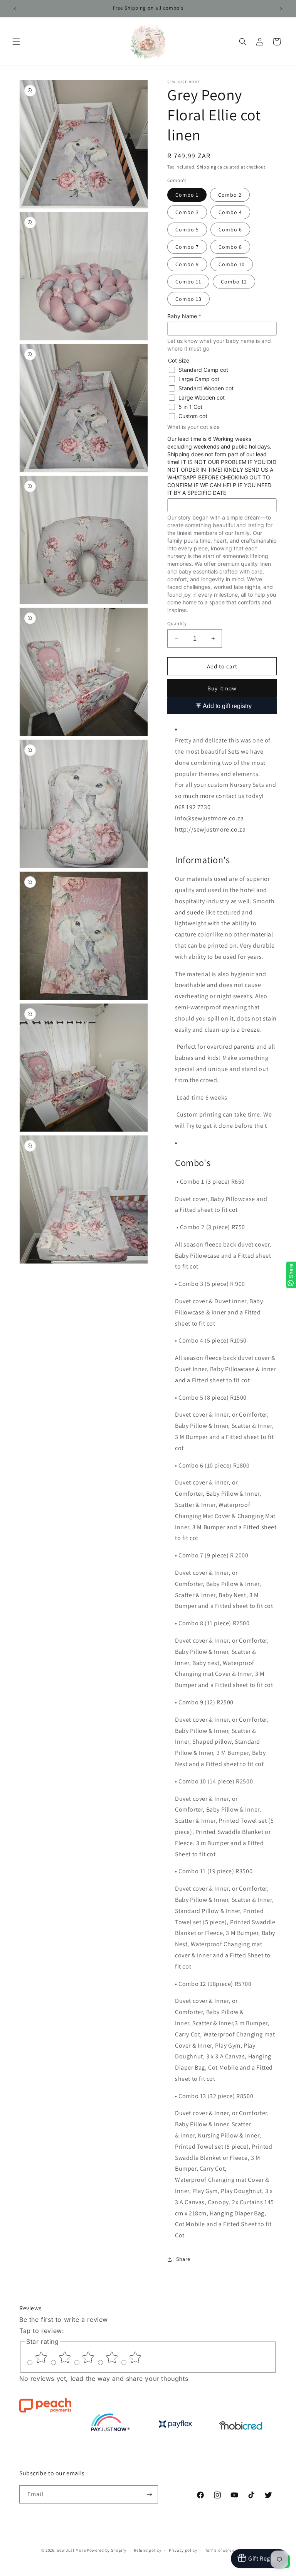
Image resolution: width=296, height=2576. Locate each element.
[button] (16, 42)
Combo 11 (188, 282)
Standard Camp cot (203, 370)
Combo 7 (187, 247)
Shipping (207, 167)
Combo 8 (230, 247)
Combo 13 (188, 299)
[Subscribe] (149, 2494)
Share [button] (183, 2259)
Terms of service (221, 2550)
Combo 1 (187, 195)
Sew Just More (71, 2550)
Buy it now (222, 688)
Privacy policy (183, 2550)
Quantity (177, 623)
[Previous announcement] (15, 8)
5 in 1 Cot (190, 407)
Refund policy (147, 2550)
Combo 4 (230, 212)
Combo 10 (232, 264)
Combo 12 (234, 282)
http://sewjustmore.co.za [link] (210, 829)
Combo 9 (187, 264)
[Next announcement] (281, 8)
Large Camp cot (199, 379)
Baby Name (184, 316)
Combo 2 (230, 195)
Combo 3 (187, 212)
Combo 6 (230, 229)
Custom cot (193, 416)
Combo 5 (187, 229)
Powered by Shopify (107, 2550)
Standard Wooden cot (206, 388)
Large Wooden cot (202, 397)
